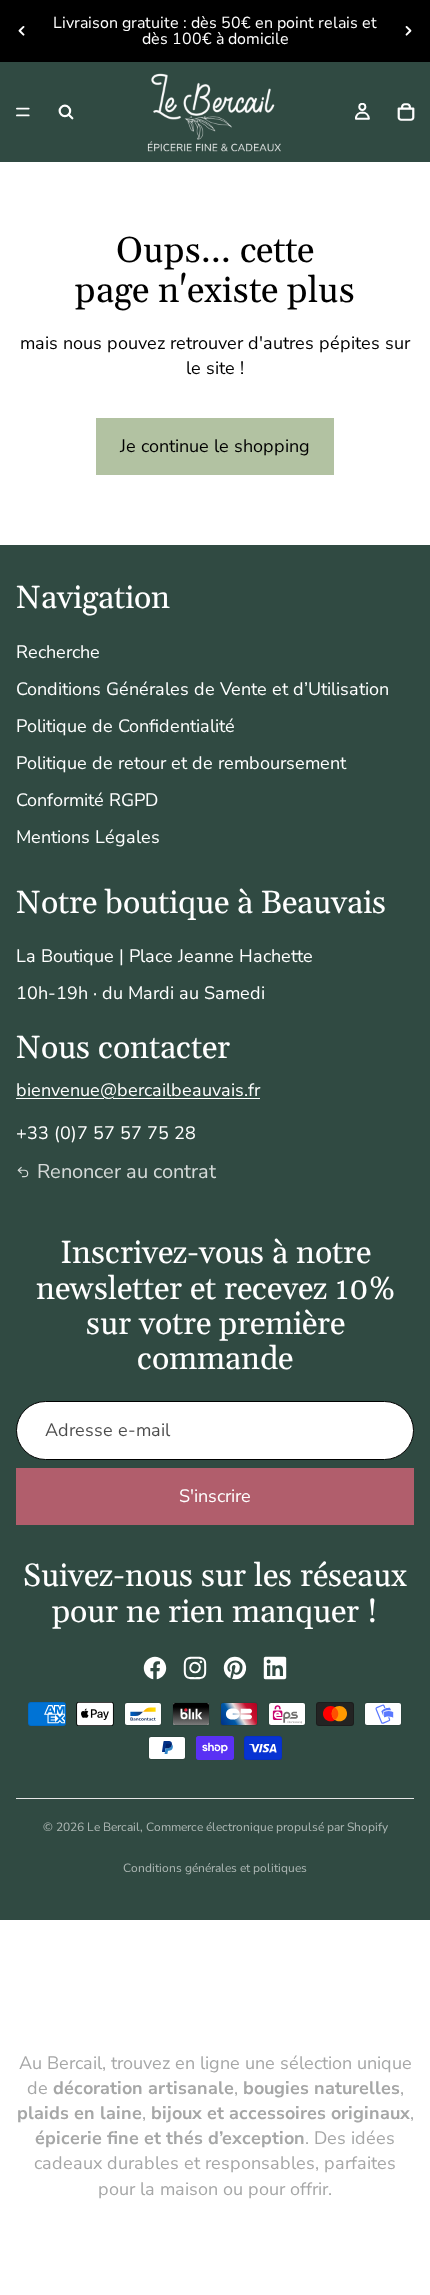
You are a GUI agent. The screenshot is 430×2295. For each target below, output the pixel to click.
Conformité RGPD (87, 800)
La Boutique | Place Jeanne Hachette (164, 956)
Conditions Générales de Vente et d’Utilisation (202, 689)
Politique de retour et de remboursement (181, 763)
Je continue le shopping (215, 446)
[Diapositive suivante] (408, 31)
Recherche (58, 652)
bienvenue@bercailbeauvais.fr (138, 1090)
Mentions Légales (88, 837)
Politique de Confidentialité (125, 726)
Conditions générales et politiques (215, 1868)
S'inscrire (215, 1496)
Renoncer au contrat (126, 1171)
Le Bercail (113, 1827)
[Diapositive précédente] (22, 31)
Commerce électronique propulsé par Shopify (267, 1827)
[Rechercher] (66, 112)
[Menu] (23, 112)
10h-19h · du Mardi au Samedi (140, 993)
